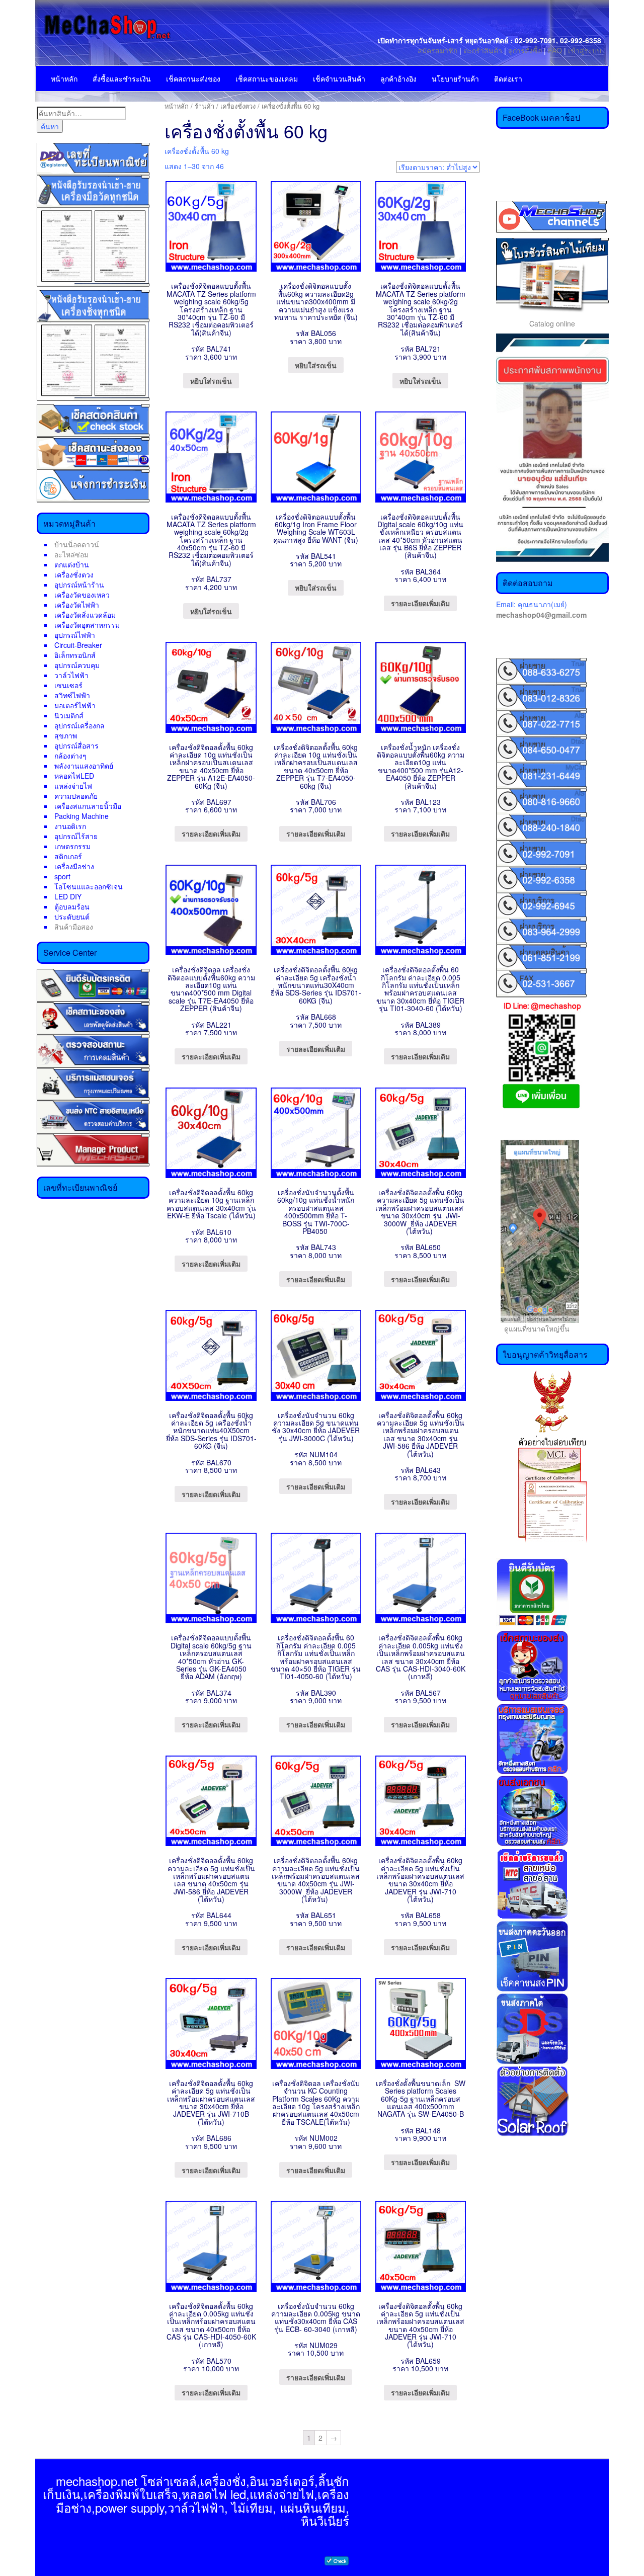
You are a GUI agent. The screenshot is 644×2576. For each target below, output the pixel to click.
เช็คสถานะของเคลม (267, 78)
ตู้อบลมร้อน (72, 906)
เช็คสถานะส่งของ (193, 78)
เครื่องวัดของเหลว (82, 595)
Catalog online (552, 323)
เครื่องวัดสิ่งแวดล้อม (85, 615)
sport (62, 876)
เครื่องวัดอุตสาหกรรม (87, 625)
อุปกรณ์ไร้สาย (76, 836)
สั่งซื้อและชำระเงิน (122, 78)
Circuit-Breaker (78, 645)
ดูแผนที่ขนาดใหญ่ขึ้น (533, 1328)
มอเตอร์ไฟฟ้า (75, 705)
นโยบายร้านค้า (455, 78)
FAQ (555, 50)
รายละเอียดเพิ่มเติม (420, 603)
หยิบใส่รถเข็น (211, 381)
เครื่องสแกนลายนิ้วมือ (88, 806)
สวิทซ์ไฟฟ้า (72, 695)
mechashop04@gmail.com (541, 615)
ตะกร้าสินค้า (484, 50)
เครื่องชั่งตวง (74, 574)
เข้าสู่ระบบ (585, 50)
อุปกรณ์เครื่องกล (79, 725)
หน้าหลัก (64, 78)
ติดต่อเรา (508, 78)
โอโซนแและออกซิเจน (89, 886)
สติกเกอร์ (68, 856)
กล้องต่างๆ (70, 756)
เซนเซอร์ (68, 685)
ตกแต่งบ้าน (72, 564)
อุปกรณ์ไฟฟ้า (75, 635)
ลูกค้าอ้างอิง (398, 78)
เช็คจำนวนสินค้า (339, 78)
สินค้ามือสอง (74, 927)
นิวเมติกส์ (69, 715)
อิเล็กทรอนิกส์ (75, 655)
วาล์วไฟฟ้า (71, 675)
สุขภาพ (66, 735)
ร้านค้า (205, 106)
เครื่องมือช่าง (74, 866)
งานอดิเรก (70, 826)
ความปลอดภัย (76, 796)
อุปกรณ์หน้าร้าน (79, 585)
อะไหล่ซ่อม (71, 554)
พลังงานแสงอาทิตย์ (84, 766)
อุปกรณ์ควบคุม (77, 665)
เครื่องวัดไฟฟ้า (77, 605)
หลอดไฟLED (74, 776)
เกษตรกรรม (72, 846)
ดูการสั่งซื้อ (525, 50)
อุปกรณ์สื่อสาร (76, 745)
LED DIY (68, 896)
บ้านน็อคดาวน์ (77, 544)
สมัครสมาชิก (437, 50)
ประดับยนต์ (72, 917)
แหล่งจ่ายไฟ (73, 786)
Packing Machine (82, 816)
